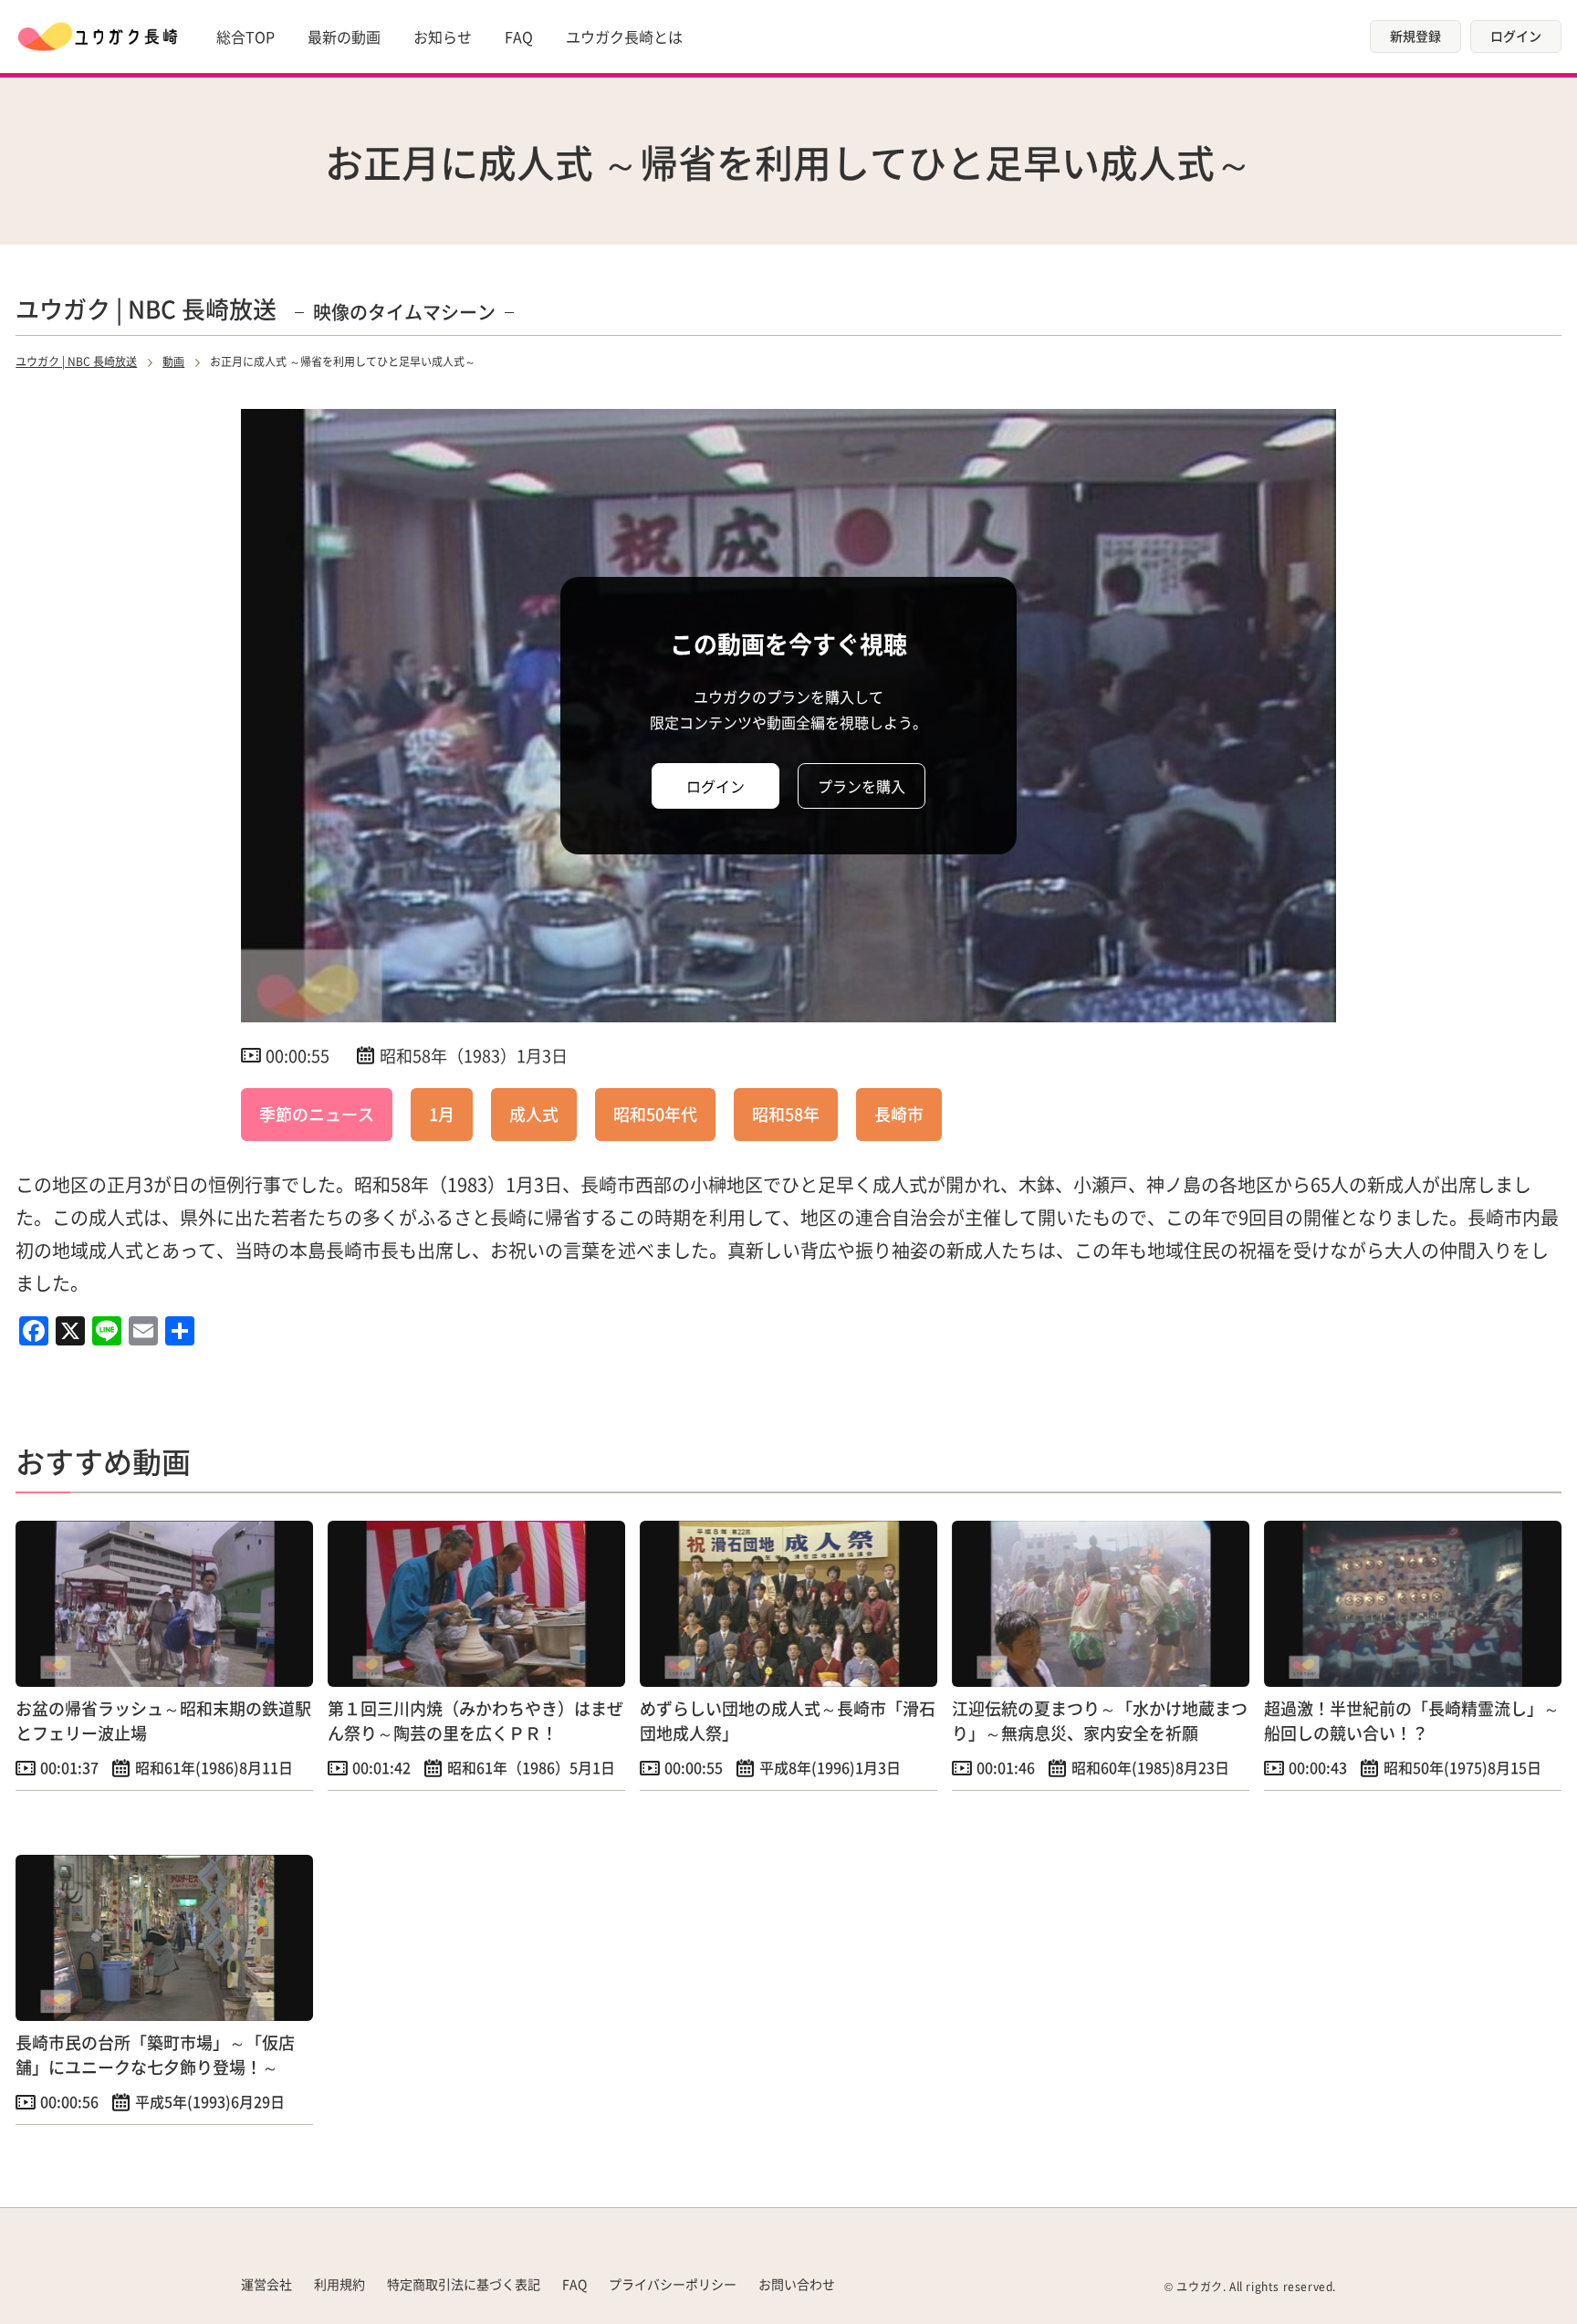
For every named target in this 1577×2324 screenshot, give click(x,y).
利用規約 (339, 2284)
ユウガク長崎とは (624, 37)
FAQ (519, 37)
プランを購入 (862, 786)
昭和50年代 (655, 1114)
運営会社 (266, 2284)
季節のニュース (317, 1114)
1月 (442, 1114)
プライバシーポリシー (673, 2284)
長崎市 (899, 1114)
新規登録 (1415, 36)
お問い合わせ (797, 2284)
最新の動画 (344, 37)
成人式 (534, 1114)
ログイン (1516, 36)
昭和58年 (786, 1114)
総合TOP (245, 37)
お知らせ (443, 37)
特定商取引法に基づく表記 (464, 2284)
